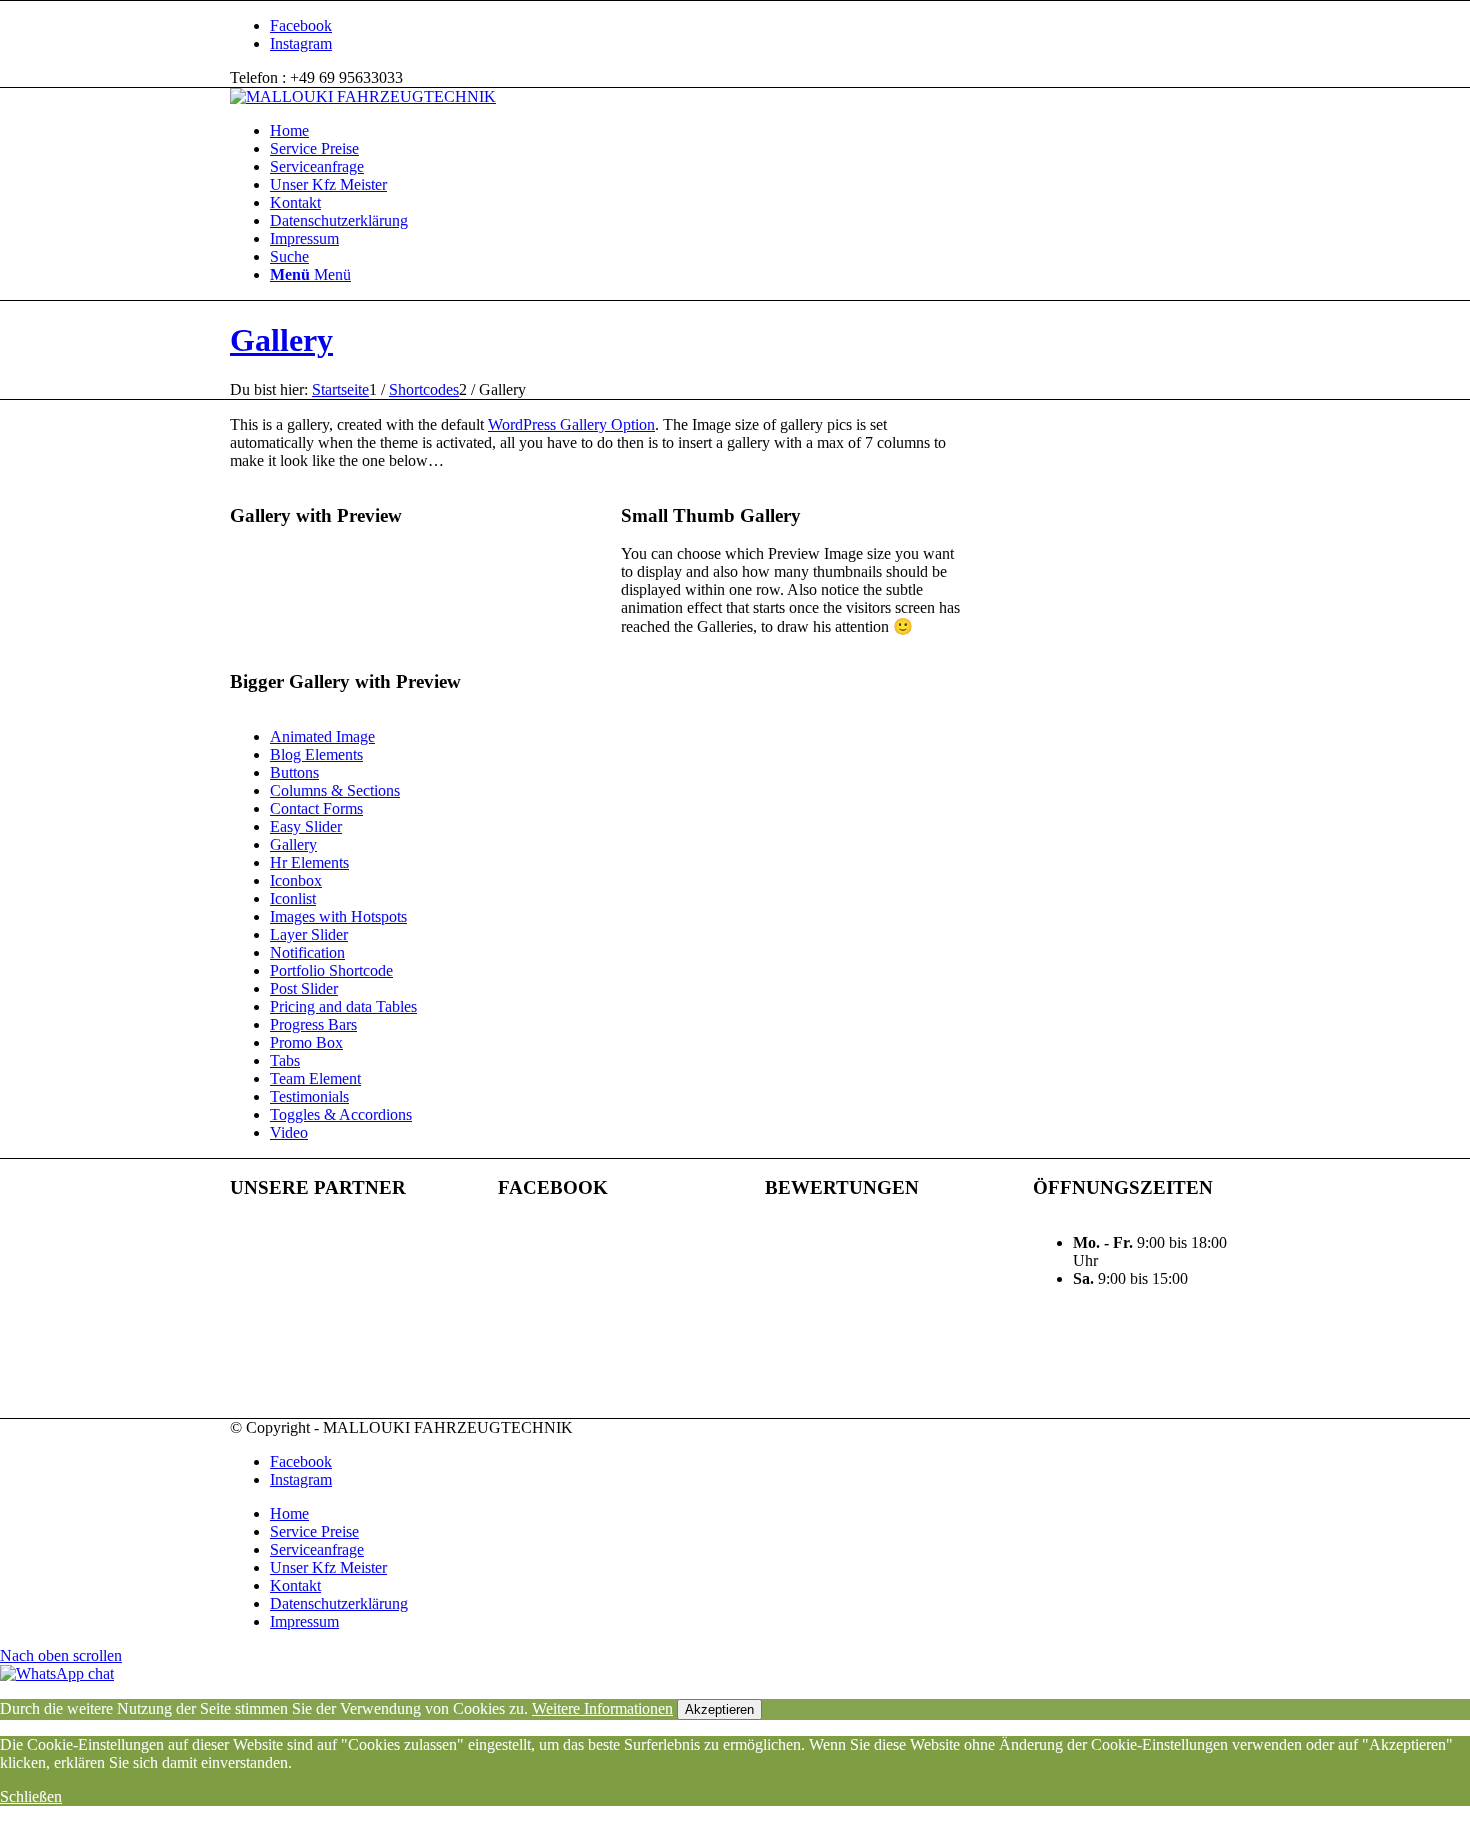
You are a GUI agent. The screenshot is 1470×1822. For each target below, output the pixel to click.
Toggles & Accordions (341, 1114)
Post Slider (304, 988)
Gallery (281, 340)
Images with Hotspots (338, 916)
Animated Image (322, 736)
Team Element (315, 1078)
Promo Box (306, 1042)
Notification (307, 952)
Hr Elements (309, 862)
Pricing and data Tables (343, 1006)
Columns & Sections (335, 790)
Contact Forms (316, 808)
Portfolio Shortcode (331, 970)
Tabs (285, 1060)
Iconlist (293, 898)
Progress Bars (313, 1024)
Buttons (294, 772)
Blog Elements (316, 754)
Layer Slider (309, 934)
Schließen (31, 1796)
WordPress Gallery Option (571, 424)
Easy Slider (306, 826)
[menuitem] (755, 131)
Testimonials (309, 1096)
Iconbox (296, 880)
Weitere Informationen (602, 1708)
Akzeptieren (719, 1709)
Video (289, 1132)
